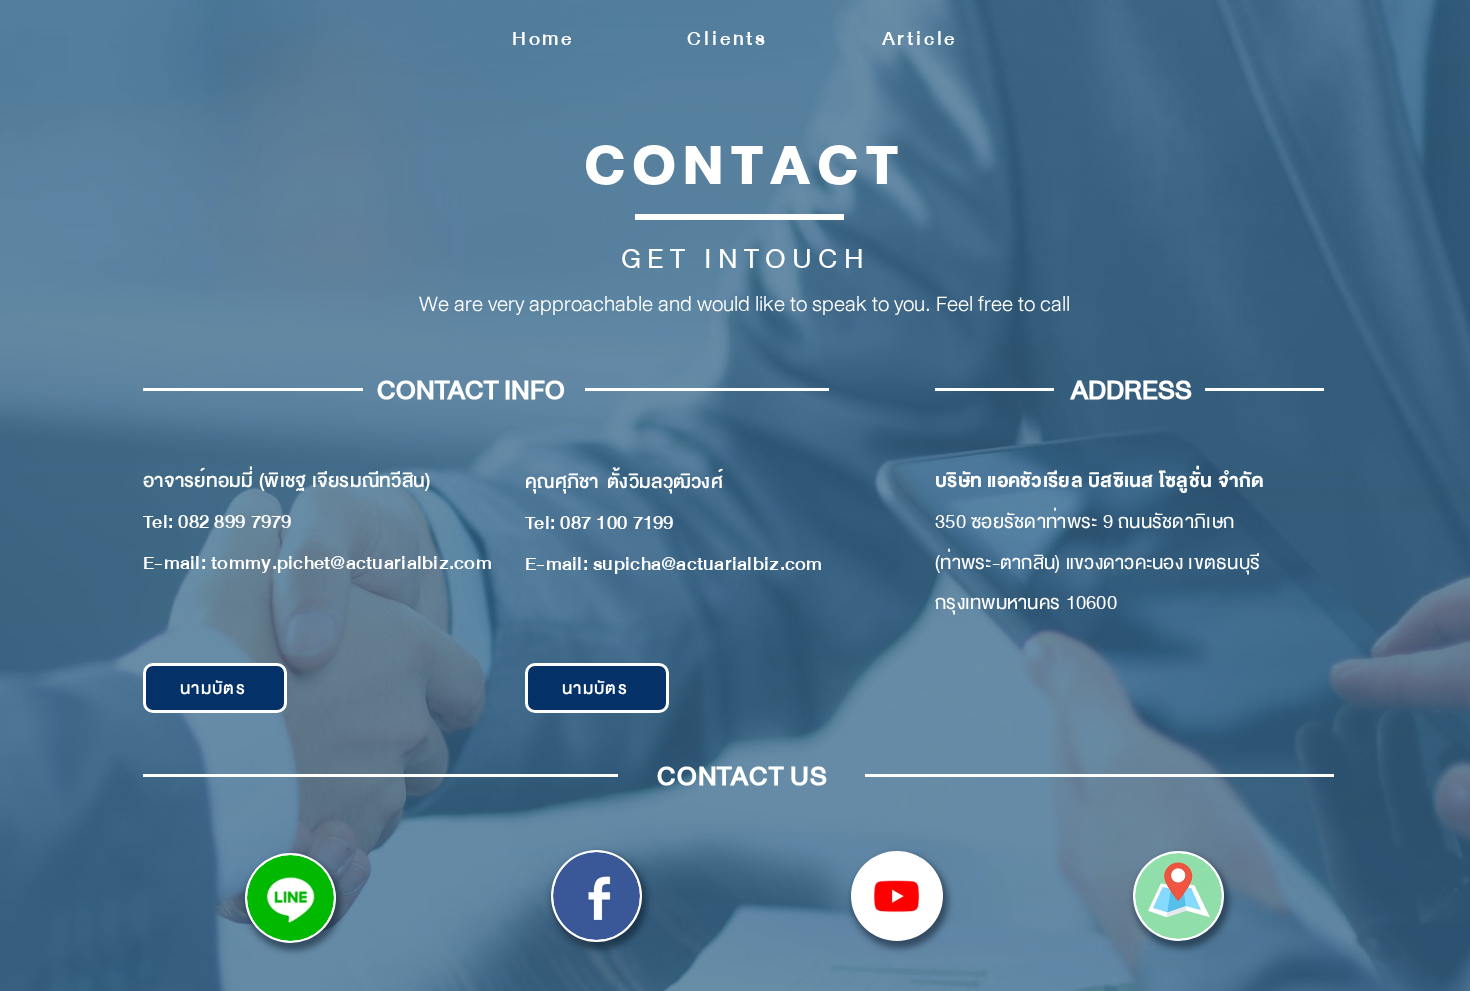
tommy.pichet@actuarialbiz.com (351, 562)
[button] (215, 688)
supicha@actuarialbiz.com (707, 563)
